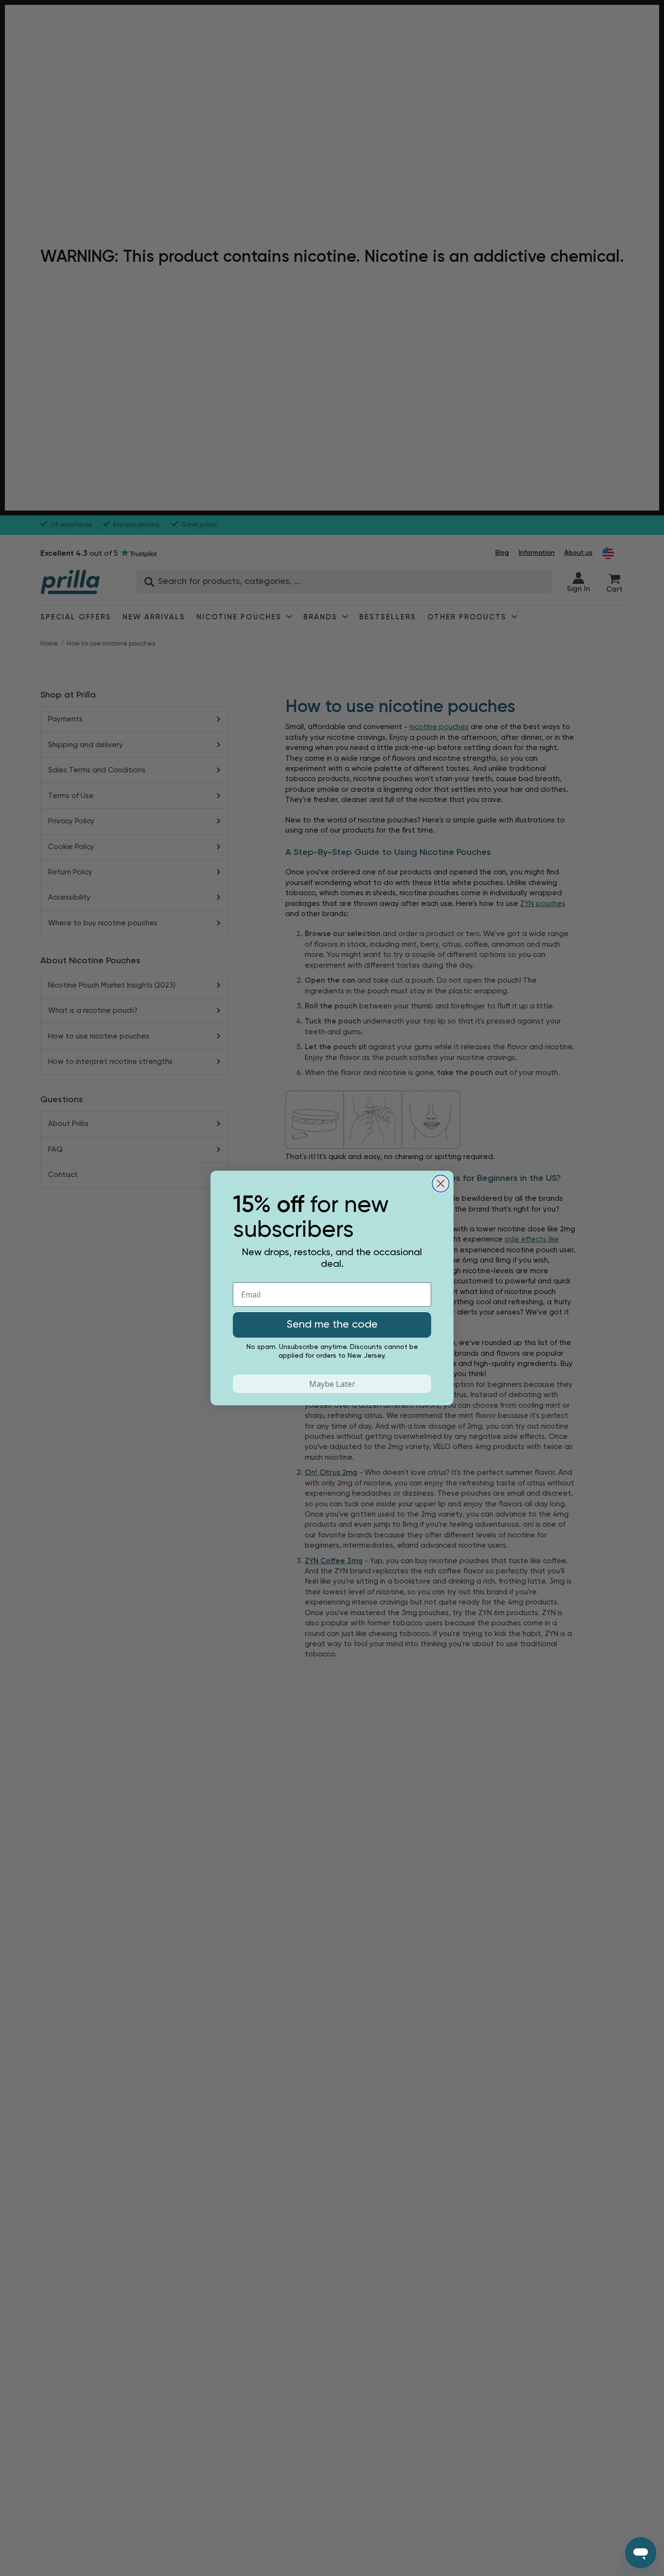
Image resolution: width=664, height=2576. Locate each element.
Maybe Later (332, 1384)
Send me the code (332, 1325)
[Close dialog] (441, 1184)
